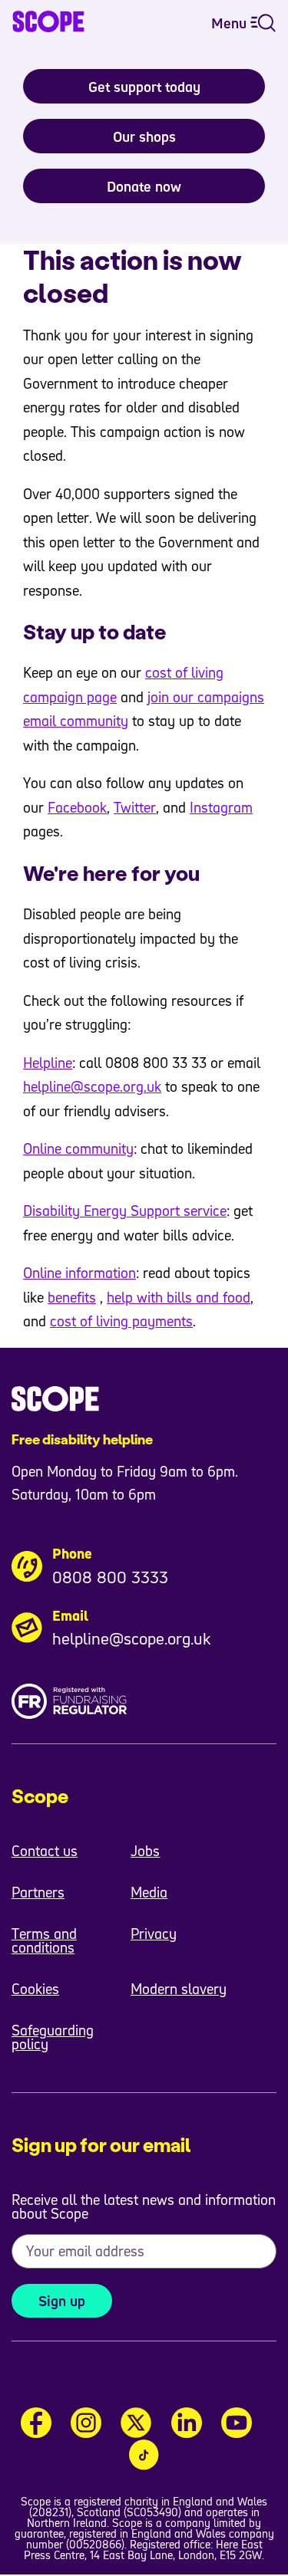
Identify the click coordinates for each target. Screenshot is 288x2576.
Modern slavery (179, 1989)
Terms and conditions (44, 1940)
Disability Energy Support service (125, 1211)
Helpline (48, 1063)
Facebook (77, 807)
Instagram (221, 807)
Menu (231, 23)
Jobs (145, 1851)
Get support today (144, 87)
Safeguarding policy (53, 2037)
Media (149, 1892)
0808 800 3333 (110, 1577)
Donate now (144, 186)
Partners (38, 1892)
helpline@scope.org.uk (92, 1086)
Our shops (144, 136)
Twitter (135, 807)
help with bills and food (179, 1297)
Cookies (35, 1989)
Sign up (62, 2301)
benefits (72, 1297)
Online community (78, 1148)
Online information (79, 1273)
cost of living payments (121, 1321)
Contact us (45, 1851)
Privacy (154, 1934)
